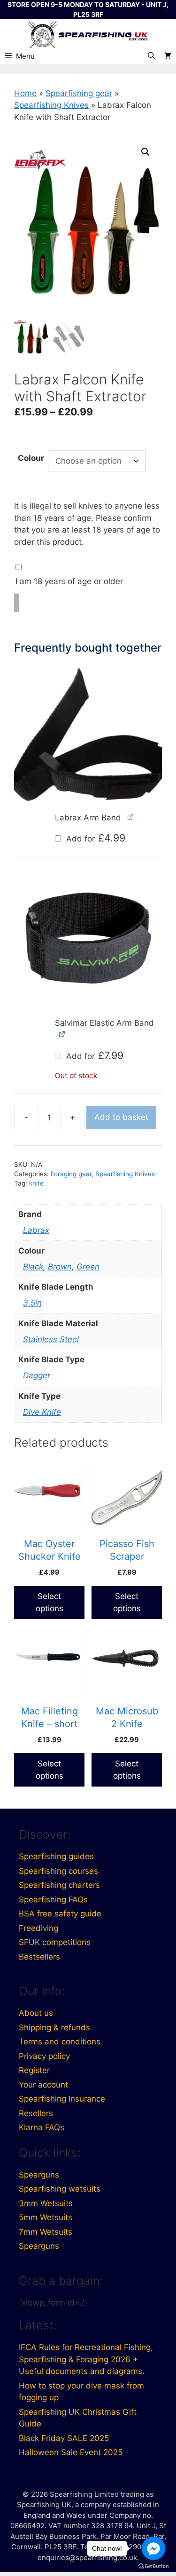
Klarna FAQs (42, 2127)
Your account (43, 2085)
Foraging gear (71, 1174)
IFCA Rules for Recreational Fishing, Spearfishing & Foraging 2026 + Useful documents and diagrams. (86, 2359)
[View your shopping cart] (168, 56)
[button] (145, 152)
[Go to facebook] (153, 2548)
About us (36, 2013)
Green (88, 1267)
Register (34, 2070)
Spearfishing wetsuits (60, 2189)
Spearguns (39, 2175)
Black (33, 1267)
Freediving (38, 1928)
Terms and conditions (60, 2042)
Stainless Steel (51, 1339)
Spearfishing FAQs (53, 1900)
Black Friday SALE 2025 (64, 2438)
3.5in (32, 1303)
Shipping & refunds (54, 2028)
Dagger (37, 1375)
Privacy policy (44, 2056)
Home (25, 93)
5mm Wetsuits (46, 2217)
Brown (60, 1267)
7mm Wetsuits (46, 2232)
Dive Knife (42, 1412)
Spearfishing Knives (51, 105)
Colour (31, 458)
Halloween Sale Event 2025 (71, 2452)
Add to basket (121, 1117)
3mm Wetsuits (46, 2203)
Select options (50, 1602)
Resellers (36, 2113)
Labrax (36, 1230)
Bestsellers (39, 1957)
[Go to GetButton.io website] (153, 2566)
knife (36, 1183)
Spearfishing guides (56, 1856)
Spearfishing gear (79, 93)
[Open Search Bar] (151, 56)
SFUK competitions (55, 1942)
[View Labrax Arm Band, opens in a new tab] (131, 817)
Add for (95, 839)
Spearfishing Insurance (62, 2099)
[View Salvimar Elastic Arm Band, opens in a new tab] (62, 1034)
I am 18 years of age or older (69, 581)
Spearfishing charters (59, 1885)
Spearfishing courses (58, 1871)
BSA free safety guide (60, 1914)
